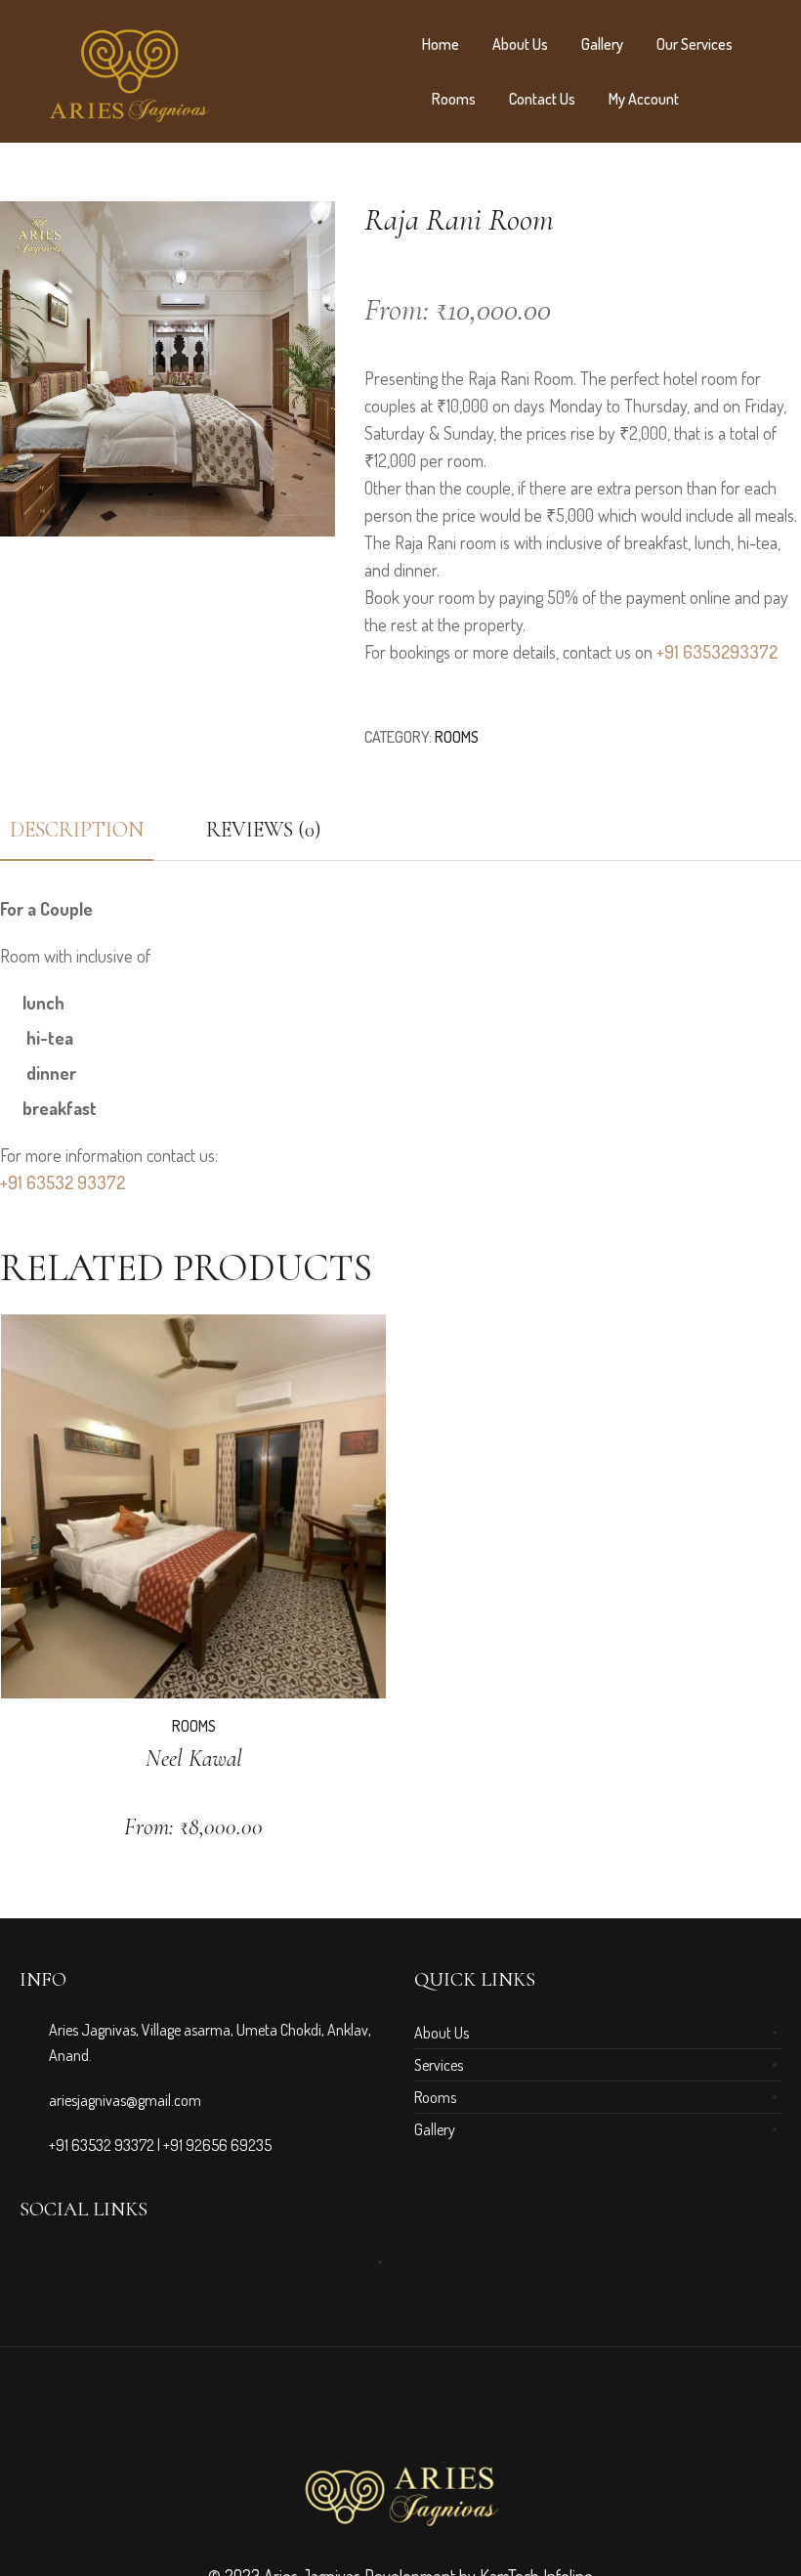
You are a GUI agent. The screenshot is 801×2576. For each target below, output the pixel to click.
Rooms (454, 99)
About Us (520, 44)
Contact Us (542, 99)
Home (441, 44)
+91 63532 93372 (63, 1182)
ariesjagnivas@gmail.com (125, 2100)
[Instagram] (56, 2262)
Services (439, 2065)
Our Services (695, 44)
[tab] (264, 830)
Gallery (602, 44)
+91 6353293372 (717, 652)
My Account (644, 99)
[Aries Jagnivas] (400, 2494)
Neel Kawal (194, 1759)
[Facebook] (30, 2262)
